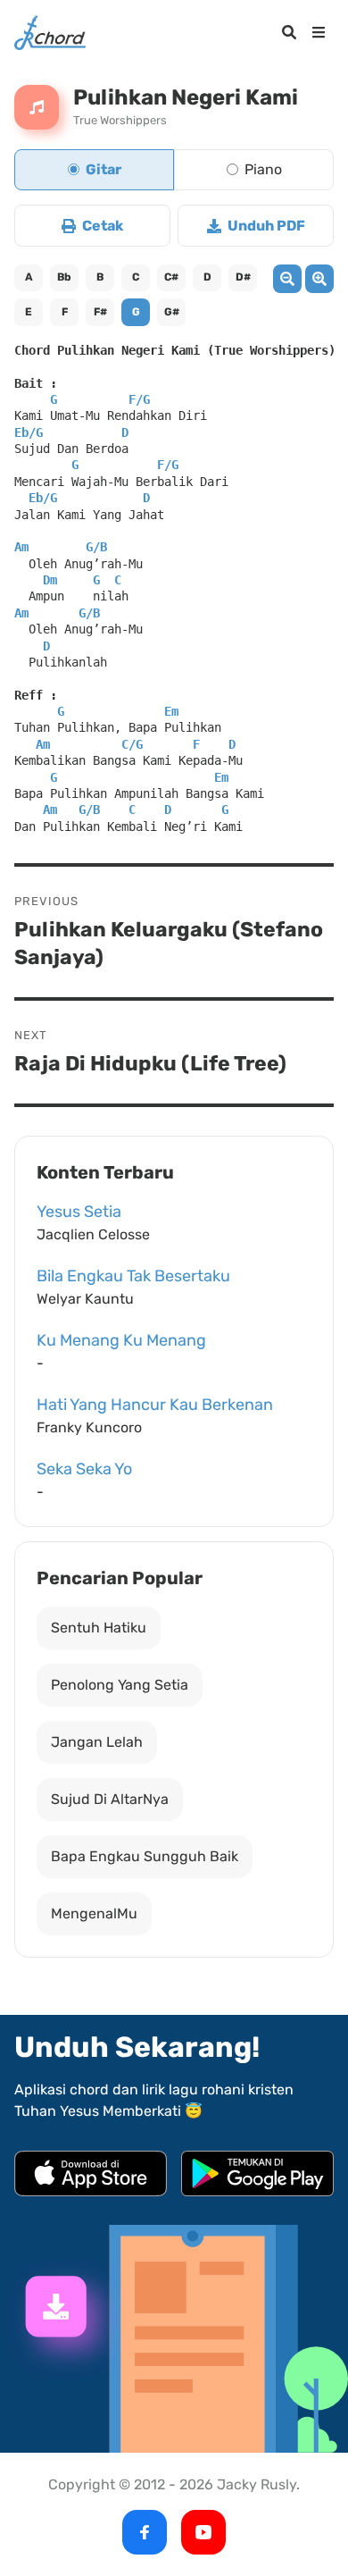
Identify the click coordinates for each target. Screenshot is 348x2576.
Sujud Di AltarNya (110, 1799)
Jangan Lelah (97, 1742)
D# (243, 277)
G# (172, 312)
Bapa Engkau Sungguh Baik (145, 1856)
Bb (64, 277)
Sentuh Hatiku (99, 1628)
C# (171, 277)
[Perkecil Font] (287, 279)
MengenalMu (94, 1913)
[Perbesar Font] (319, 279)
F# (100, 312)
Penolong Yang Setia (120, 1685)
